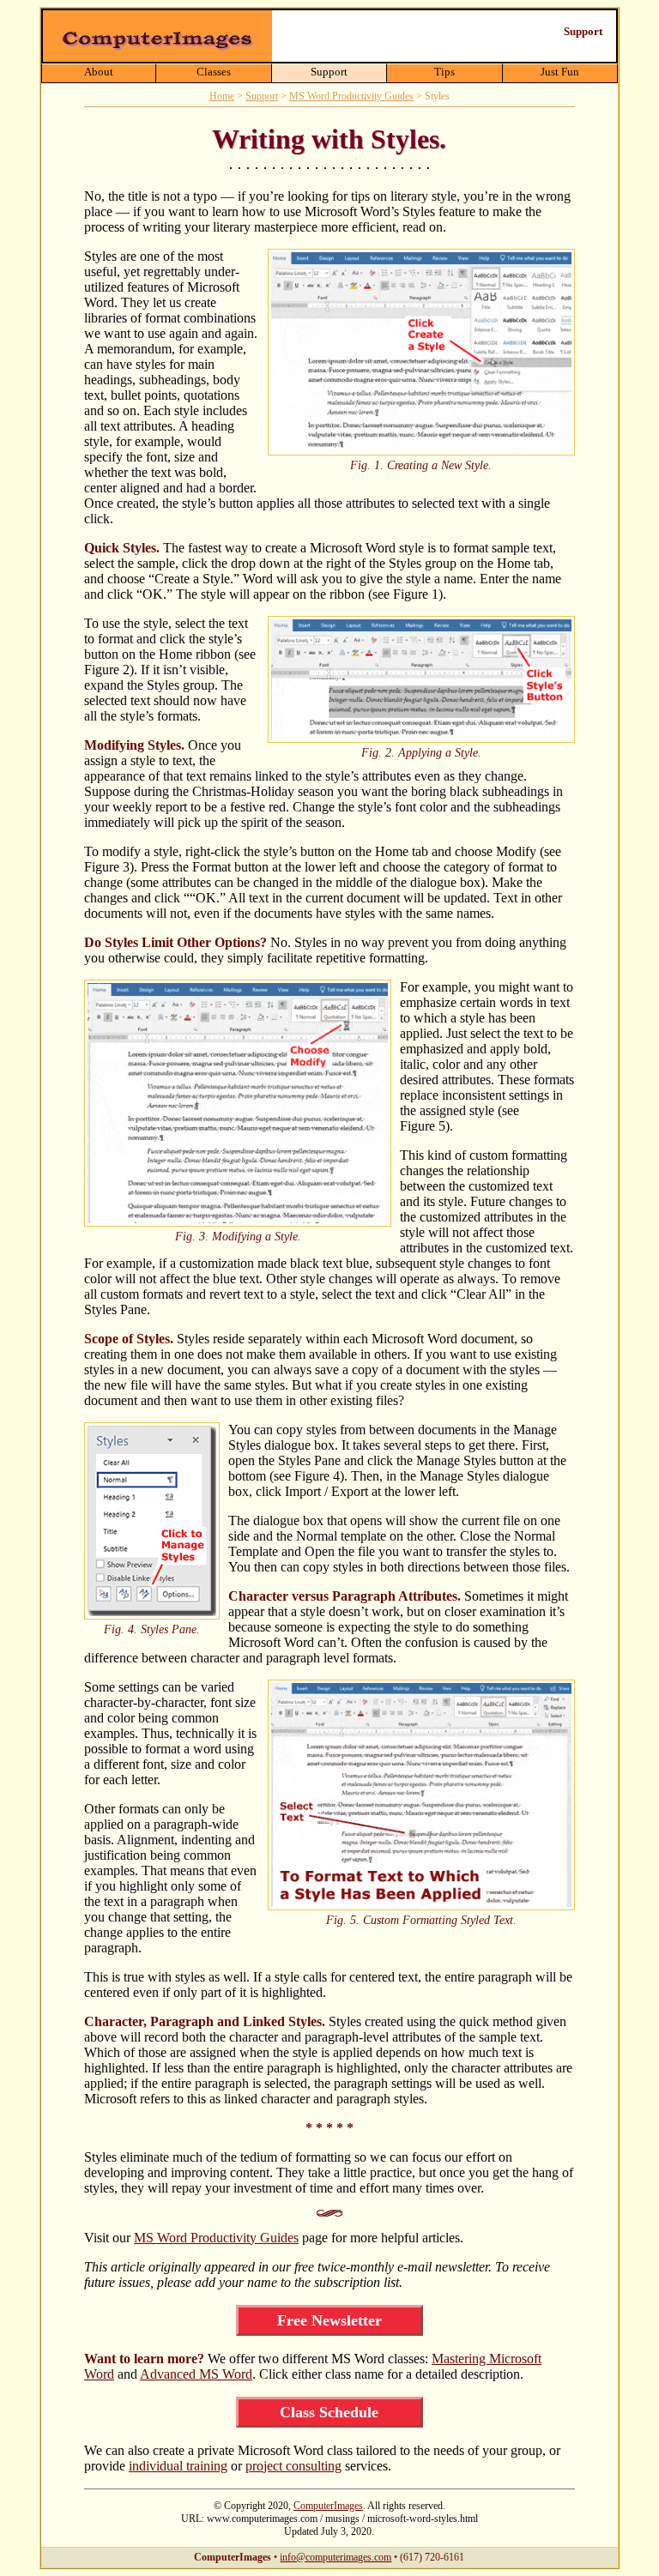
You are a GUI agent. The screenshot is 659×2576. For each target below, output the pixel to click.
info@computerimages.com (336, 2557)
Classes (214, 72)
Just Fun (560, 72)
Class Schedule (329, 2412)
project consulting (293, 2466)
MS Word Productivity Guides (351, 96)
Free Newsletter (329, 2320)
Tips (444, 72)
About (99, 72)
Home (222, 96)
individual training (178, 2466)
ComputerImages (328, 2506)
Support (329, 72)
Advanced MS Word (196, 2374)
